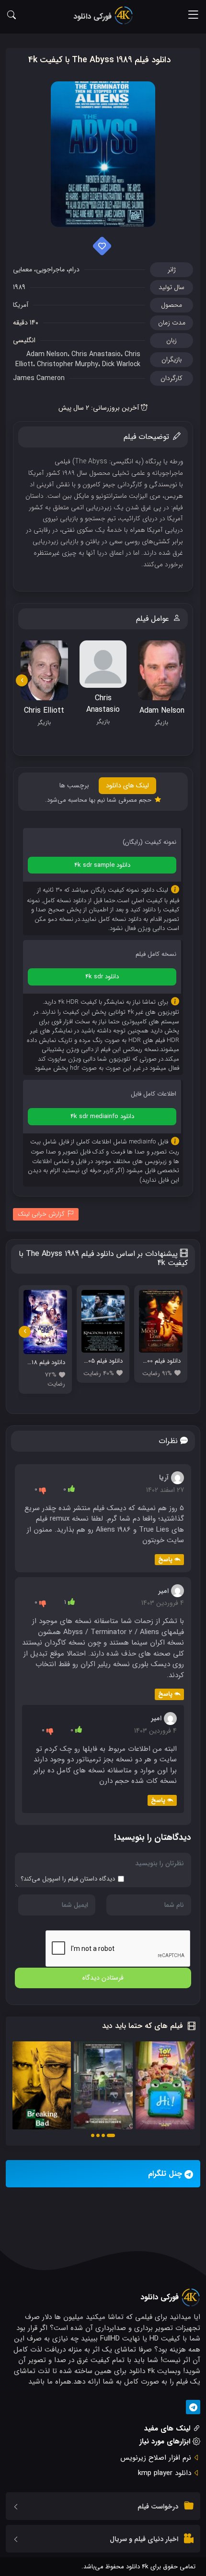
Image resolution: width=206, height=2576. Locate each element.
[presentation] (22, 680)
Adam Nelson (47, 354)
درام (74, 269)
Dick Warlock (121, 364)
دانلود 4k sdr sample (102, 865)
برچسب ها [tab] (74, 785)
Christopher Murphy (68, 364)
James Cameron (39, 378)
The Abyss (91, 461)
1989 (19, 287)
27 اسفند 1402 (165, 1490)
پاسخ (165, 1560)
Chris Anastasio (96, 354)
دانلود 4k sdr (102, 977)
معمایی (23, 269)
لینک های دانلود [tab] (127, 785)
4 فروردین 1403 (163, 1603)
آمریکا (21, 305)
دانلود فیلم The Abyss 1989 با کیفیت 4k (99, 60)
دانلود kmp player (165, 2473)
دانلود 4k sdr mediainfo (102, 1116)
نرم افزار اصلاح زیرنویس (156, 2458)
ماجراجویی (50, 269)
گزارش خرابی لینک (41, 1214)
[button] (111, 2135)
